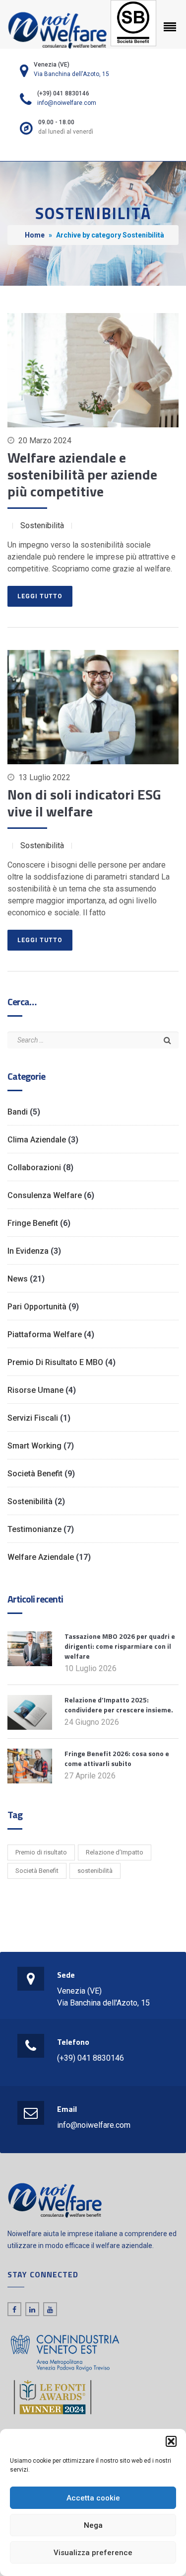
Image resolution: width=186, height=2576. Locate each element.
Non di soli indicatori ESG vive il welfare (84, 803)
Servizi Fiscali (33, 1418)
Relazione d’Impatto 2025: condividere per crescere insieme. (119, 1705)
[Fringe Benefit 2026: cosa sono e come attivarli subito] (30, 1765)
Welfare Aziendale (41, 1557)
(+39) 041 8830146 (91, 2058)
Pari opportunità (37, 1307)
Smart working (34, 1446)
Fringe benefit (33, 1223)
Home (35, 235)
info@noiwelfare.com (67, 103)
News (18, 1279)
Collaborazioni (34, 1167)
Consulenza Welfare (45, 1195)
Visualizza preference (93, 2553)
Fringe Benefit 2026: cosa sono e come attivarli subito (117, 1758)
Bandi (18, 1112)
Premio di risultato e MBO (55, 1362)
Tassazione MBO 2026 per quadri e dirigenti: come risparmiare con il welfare (120, 1646)
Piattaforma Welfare (45, 1334)
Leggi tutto (40, 596)
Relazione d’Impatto (115, 1852)
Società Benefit (35, 1474)
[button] (171, 2441)
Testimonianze (34, 1529)
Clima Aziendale (37, 1140)
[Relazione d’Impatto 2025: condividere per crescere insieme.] (30, 1712)
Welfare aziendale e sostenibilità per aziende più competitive (82, 474)
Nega (93, 2525)
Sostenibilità (42, 525)
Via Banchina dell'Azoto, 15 (71, 74)
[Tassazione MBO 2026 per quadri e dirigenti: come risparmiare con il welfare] (30, 1648)
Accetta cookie (93, 2498)
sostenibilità (95, 1871)
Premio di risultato (41, 1852)
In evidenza (28, 1251)
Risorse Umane (35, 1390)
